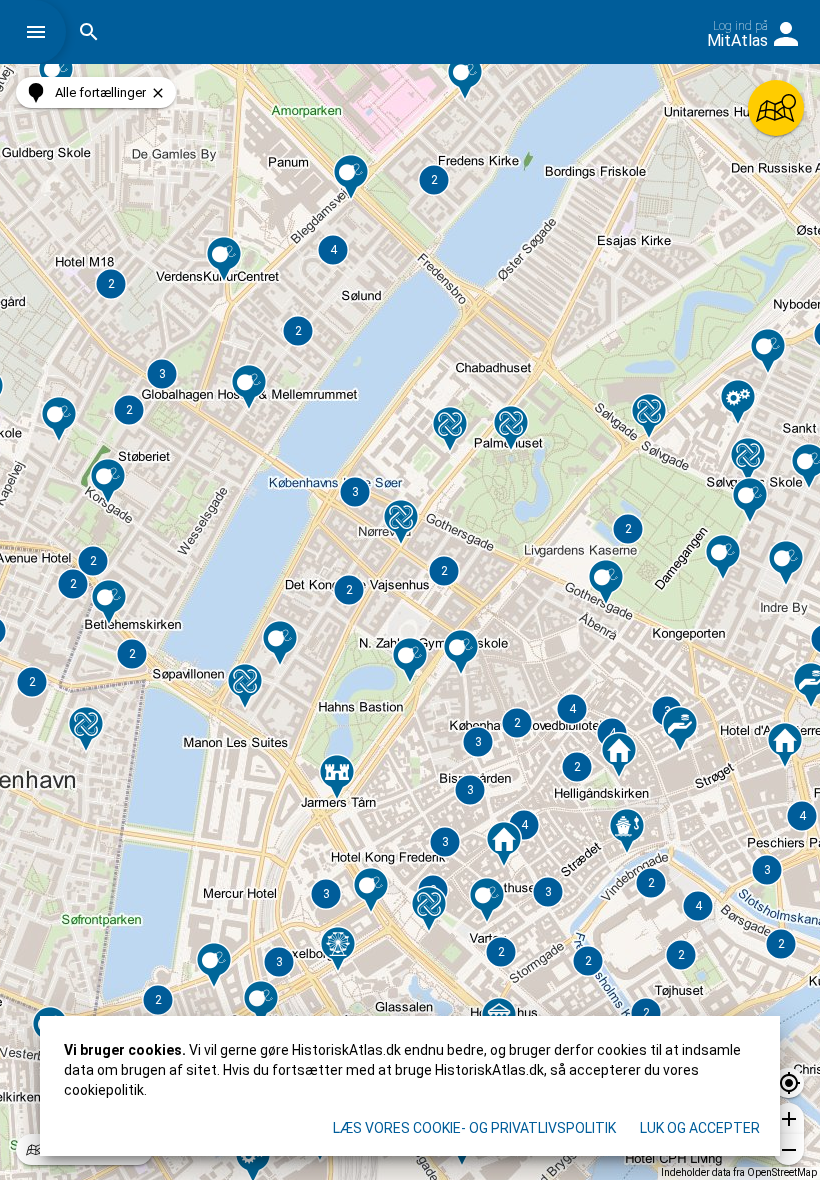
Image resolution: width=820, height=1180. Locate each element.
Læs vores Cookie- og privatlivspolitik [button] (474, 1128)
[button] (41, 32)
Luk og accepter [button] (700, 1128)
